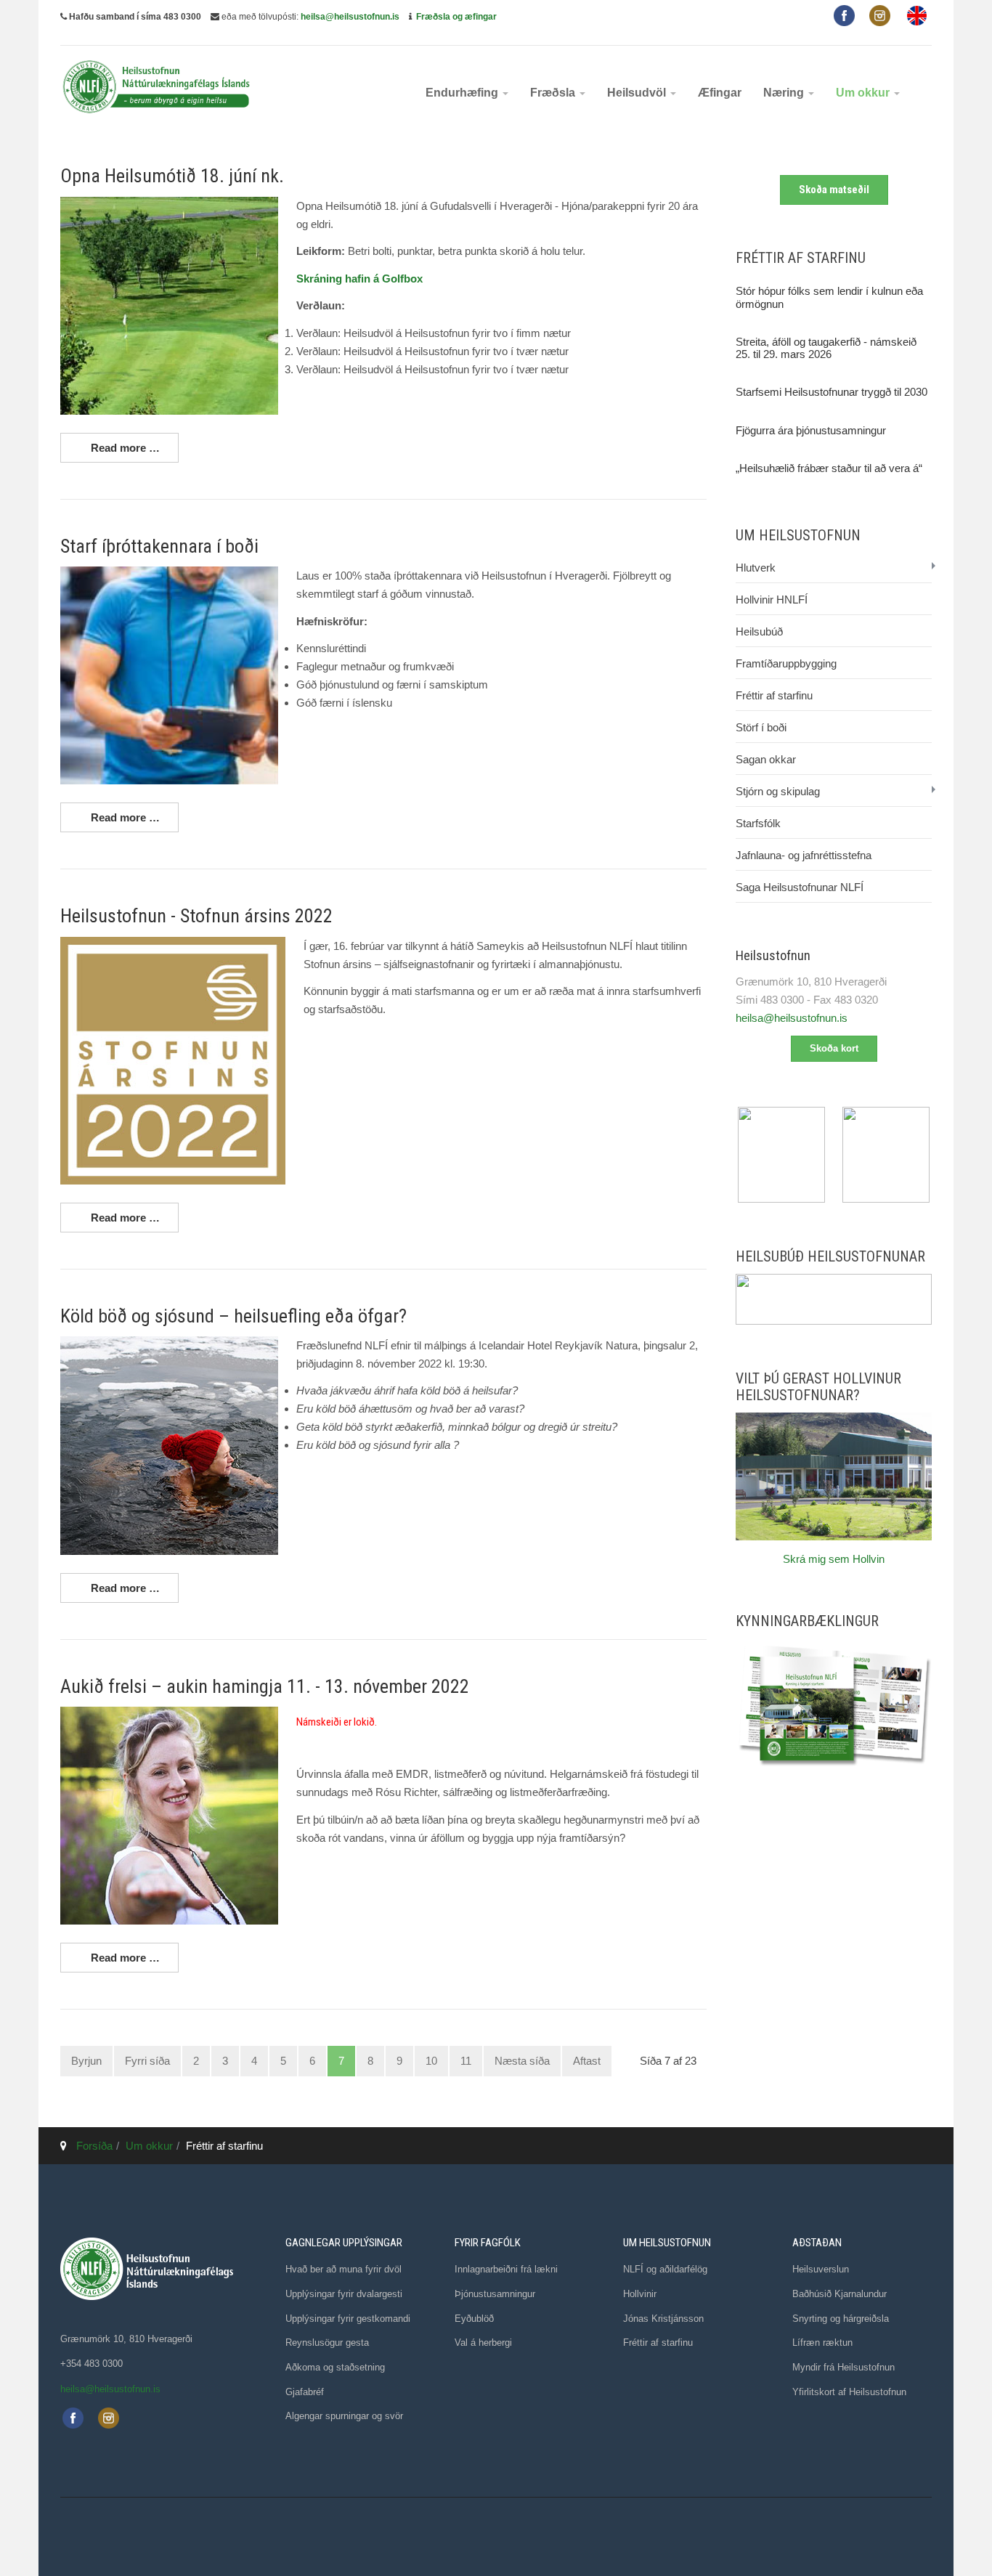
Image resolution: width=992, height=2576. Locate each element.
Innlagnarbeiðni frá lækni (506, 2269)
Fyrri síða (147, 2061)
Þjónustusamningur (495, 2294)
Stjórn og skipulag (778, 791)
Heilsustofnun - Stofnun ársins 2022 (196, 916)
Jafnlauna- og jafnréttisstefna (804, 855)
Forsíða (94, 2146)
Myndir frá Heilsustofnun (843, 2367)
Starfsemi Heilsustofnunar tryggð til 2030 (832, 392)
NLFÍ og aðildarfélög (665, 2269)
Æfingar (720, 93)
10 (431, 2061)
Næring (785, 93)
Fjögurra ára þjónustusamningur (811, 430)
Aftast (587, 2061)
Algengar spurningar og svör (344, 2416)
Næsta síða (522, 2061)
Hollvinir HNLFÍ (772, 600)
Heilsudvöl (638, 93)
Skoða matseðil (834, 190)
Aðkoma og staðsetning (335, 2367)
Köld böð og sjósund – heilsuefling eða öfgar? (233, 1316)
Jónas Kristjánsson (663, 2319)
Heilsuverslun (821, 2269)
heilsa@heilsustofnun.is (350, 17)
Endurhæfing (463, 93)
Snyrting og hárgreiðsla (841, 2319)
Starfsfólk (758, 823)
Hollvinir (640, 2294)
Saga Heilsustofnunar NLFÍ (800, 887)
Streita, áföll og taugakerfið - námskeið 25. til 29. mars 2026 (826, 348)
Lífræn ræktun (822, 2343)
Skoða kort (834, 1048)
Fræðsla (554, 93)
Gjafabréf (305, 2392)
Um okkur (864, 93)
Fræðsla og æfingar (456, 17)
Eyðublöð (474, 2319)
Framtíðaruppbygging (786, 663)
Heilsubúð (759, 631)
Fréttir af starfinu (774, 695)
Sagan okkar (766, 759)
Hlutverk (756, 568)
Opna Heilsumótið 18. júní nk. (172, 176)
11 (466, 2061)
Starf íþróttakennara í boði (159, 546)
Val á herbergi (483, 2343)
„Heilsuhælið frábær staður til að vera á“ (829, 468)
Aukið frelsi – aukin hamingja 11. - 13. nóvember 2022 (265, 1686)
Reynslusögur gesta (327, 2343)
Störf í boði (761, 727)
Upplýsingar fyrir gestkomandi (348, 2319)
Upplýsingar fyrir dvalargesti (344, 2294)
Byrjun (86, 2061)
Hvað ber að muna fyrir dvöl (343, 2269)
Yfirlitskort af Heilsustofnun (849, 2392)
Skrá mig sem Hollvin (834, 1559)
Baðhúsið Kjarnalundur (839, 2294)
